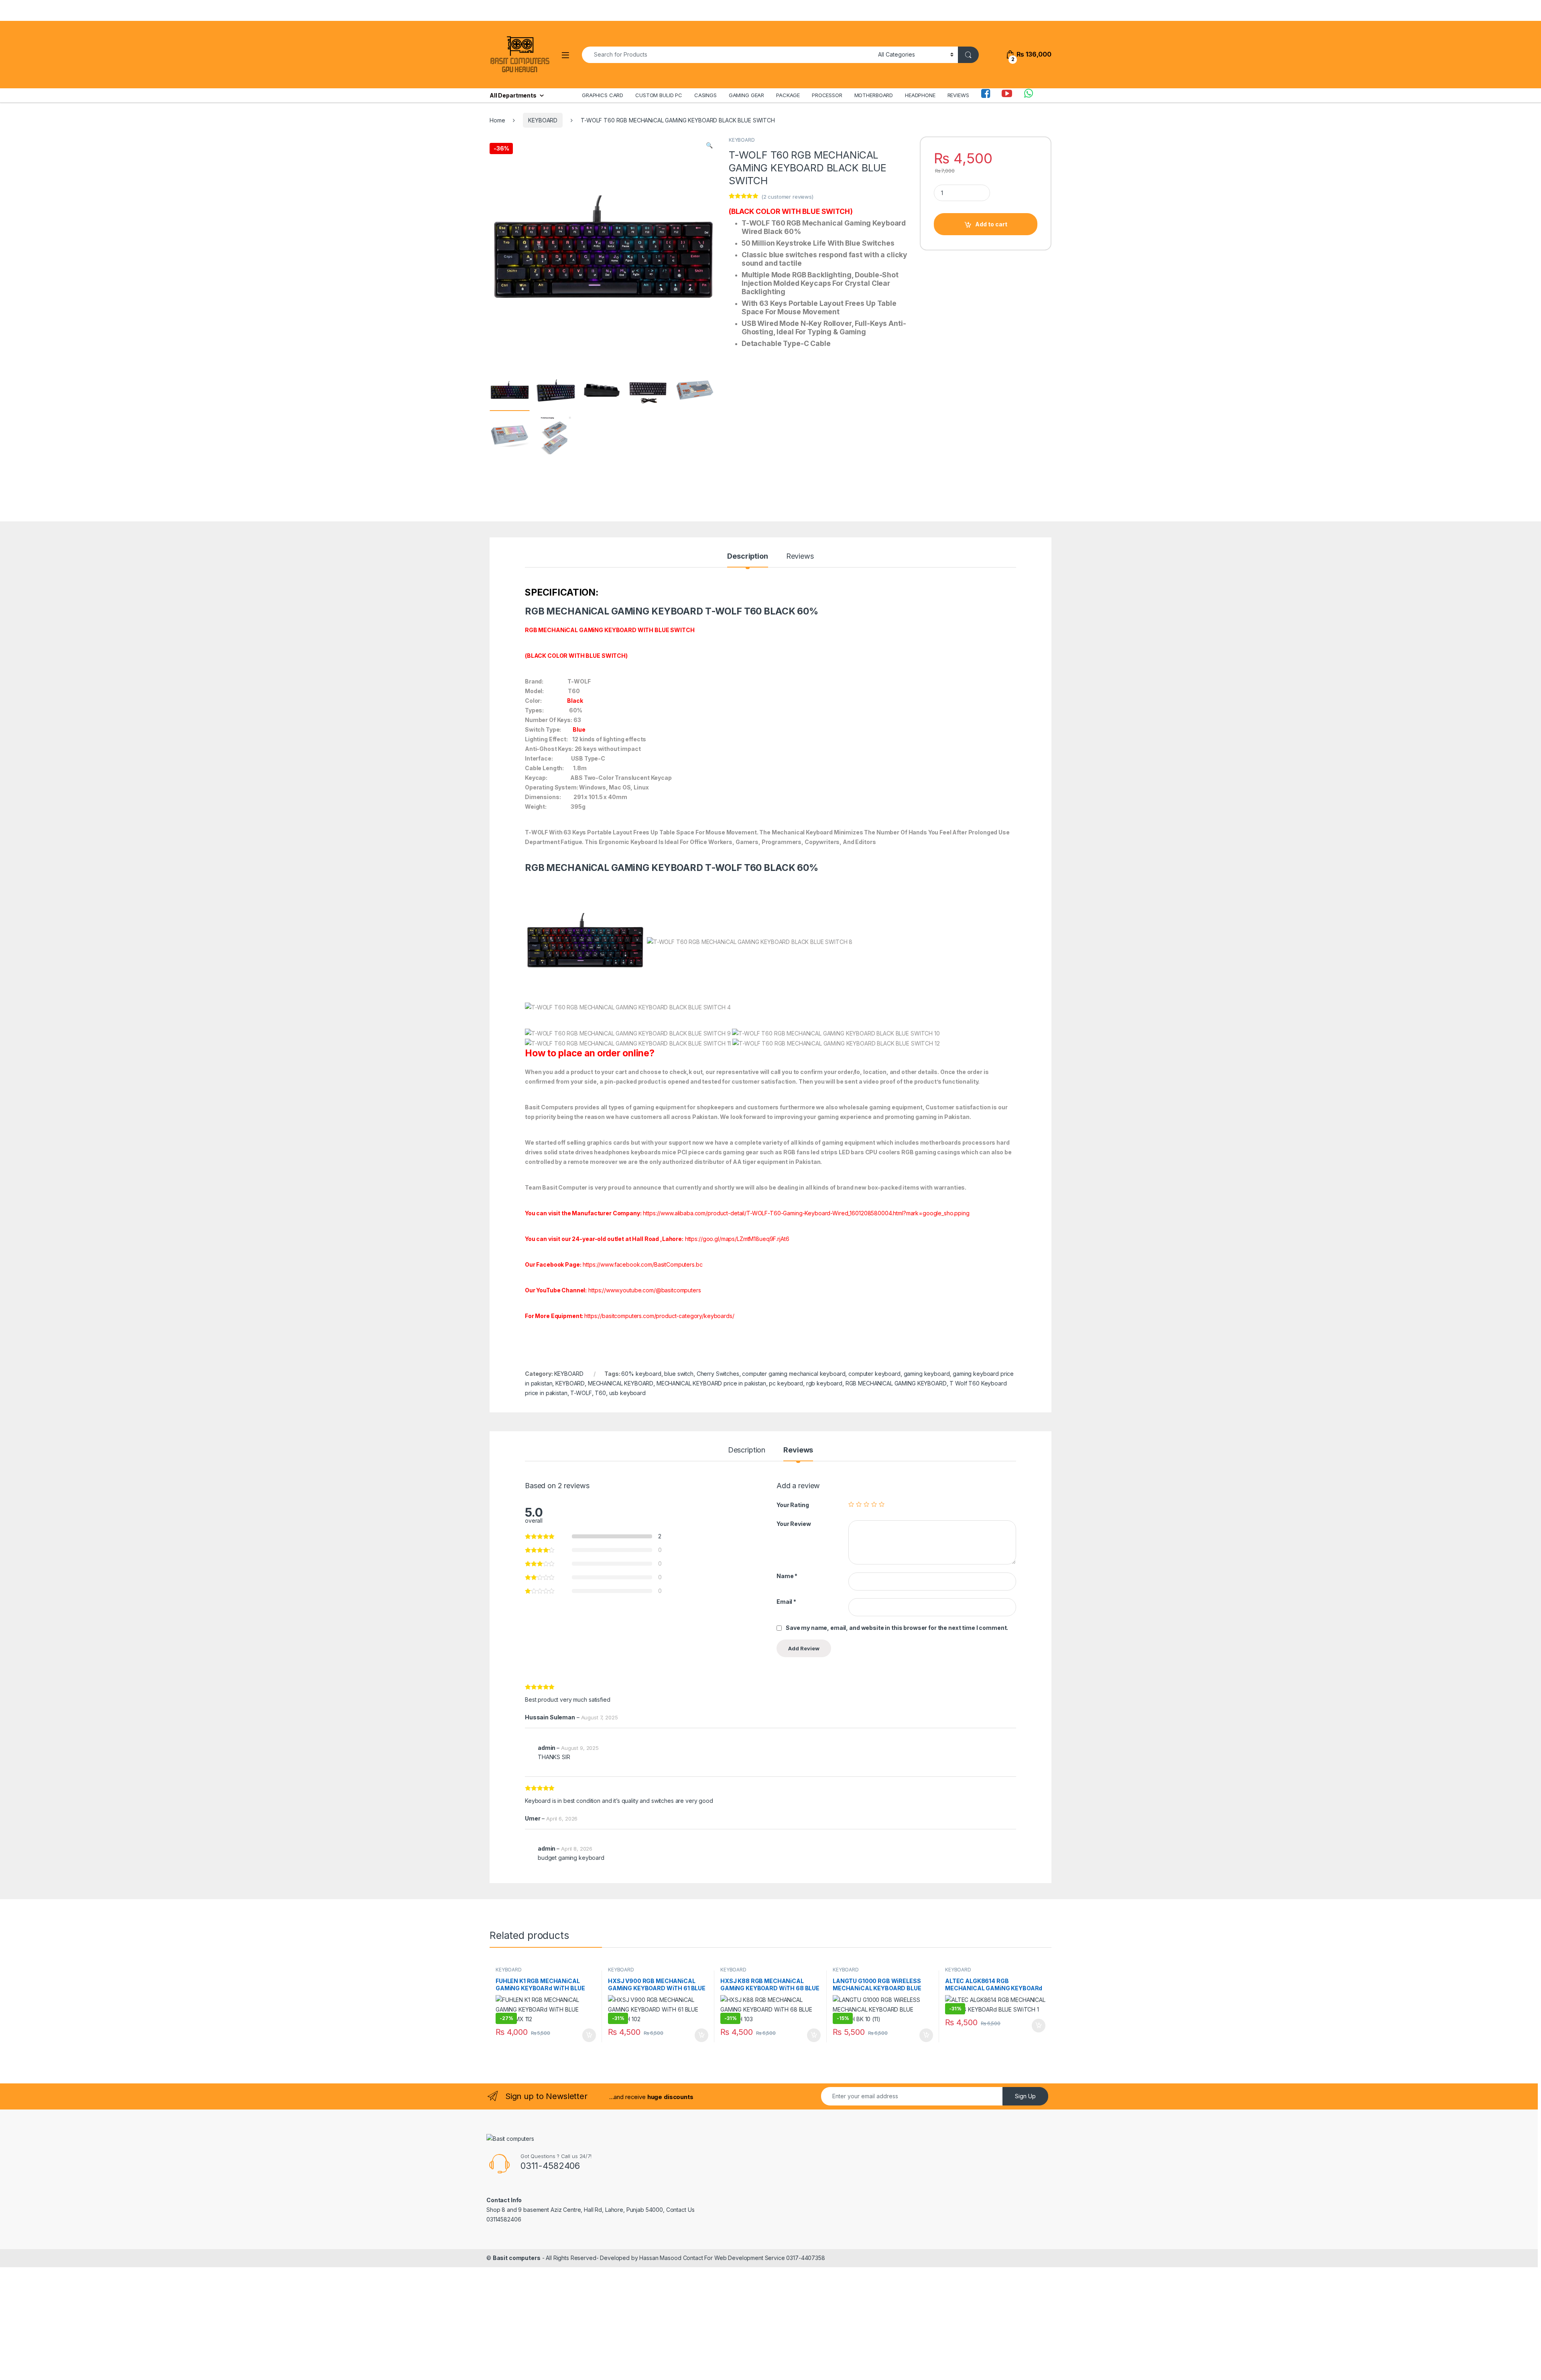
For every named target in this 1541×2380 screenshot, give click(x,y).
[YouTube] (1007, 95)
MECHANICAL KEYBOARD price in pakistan (711, 1383)
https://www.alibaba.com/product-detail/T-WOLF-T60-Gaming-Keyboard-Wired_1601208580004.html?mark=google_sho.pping (806, 1213)
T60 (600, 1393)
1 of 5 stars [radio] (851, 1504)
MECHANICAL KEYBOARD (621, 1383)
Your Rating (793, 1505)
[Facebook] (986, 95)
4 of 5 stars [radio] (874, 1504)
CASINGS (705, 95)
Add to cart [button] (589, 2035)
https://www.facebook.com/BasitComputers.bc (642, 1264)
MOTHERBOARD (874, 95)
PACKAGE (788, 95)
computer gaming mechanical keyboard (794, 1374)
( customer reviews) (787, 197)
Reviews (800, 556)
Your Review (794, 1524)
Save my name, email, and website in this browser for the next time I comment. (897, 1628)
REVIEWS (958, 95)
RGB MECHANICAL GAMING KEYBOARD (896, 1383)
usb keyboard (627, 1393)
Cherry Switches (718, 1374)
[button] (709, 145)
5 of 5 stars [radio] (882, 1504)
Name (787, 1576)
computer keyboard (874, 1374)
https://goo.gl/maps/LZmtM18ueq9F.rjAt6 (737, 1239)
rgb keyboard (824, 1383)
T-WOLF (581, 1393)
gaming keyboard (927, 1374)
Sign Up (1025, 2096)
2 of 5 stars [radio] (859, 1504)
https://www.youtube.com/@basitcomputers (645, 1290)
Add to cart (991, 224)
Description (747, 556)
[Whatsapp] (1029, 95)
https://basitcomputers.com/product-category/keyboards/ (659, 1316)
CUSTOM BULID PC (659, 95)
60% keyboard (641, 1374)
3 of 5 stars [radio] (866, 1504)
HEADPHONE (920, 95)
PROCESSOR (827, 95)
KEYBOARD (543, 120)
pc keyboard (786, 1383)
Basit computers (517, 2258)
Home (497, 120)
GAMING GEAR (746, 95)
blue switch (679, 1374)
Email (786, 1602)
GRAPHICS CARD (603, 95)
